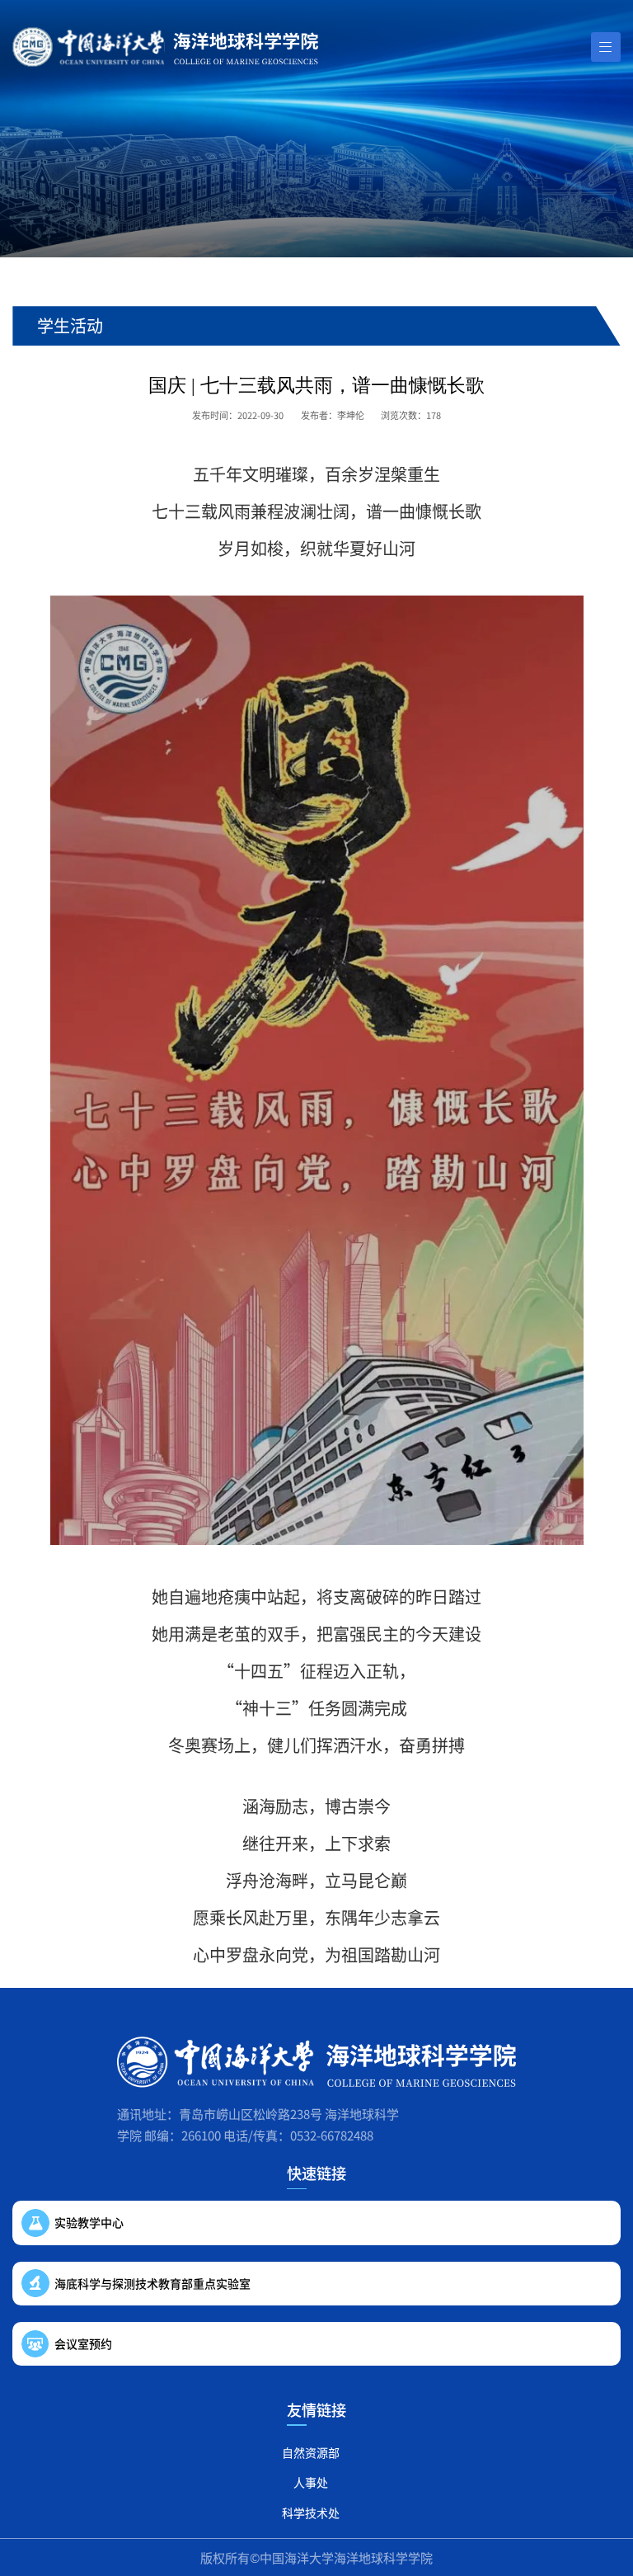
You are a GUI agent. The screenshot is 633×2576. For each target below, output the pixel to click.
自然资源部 (311, 2452)
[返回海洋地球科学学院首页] (165, 47)
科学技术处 (311, 2512)
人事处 (311, 2482)
